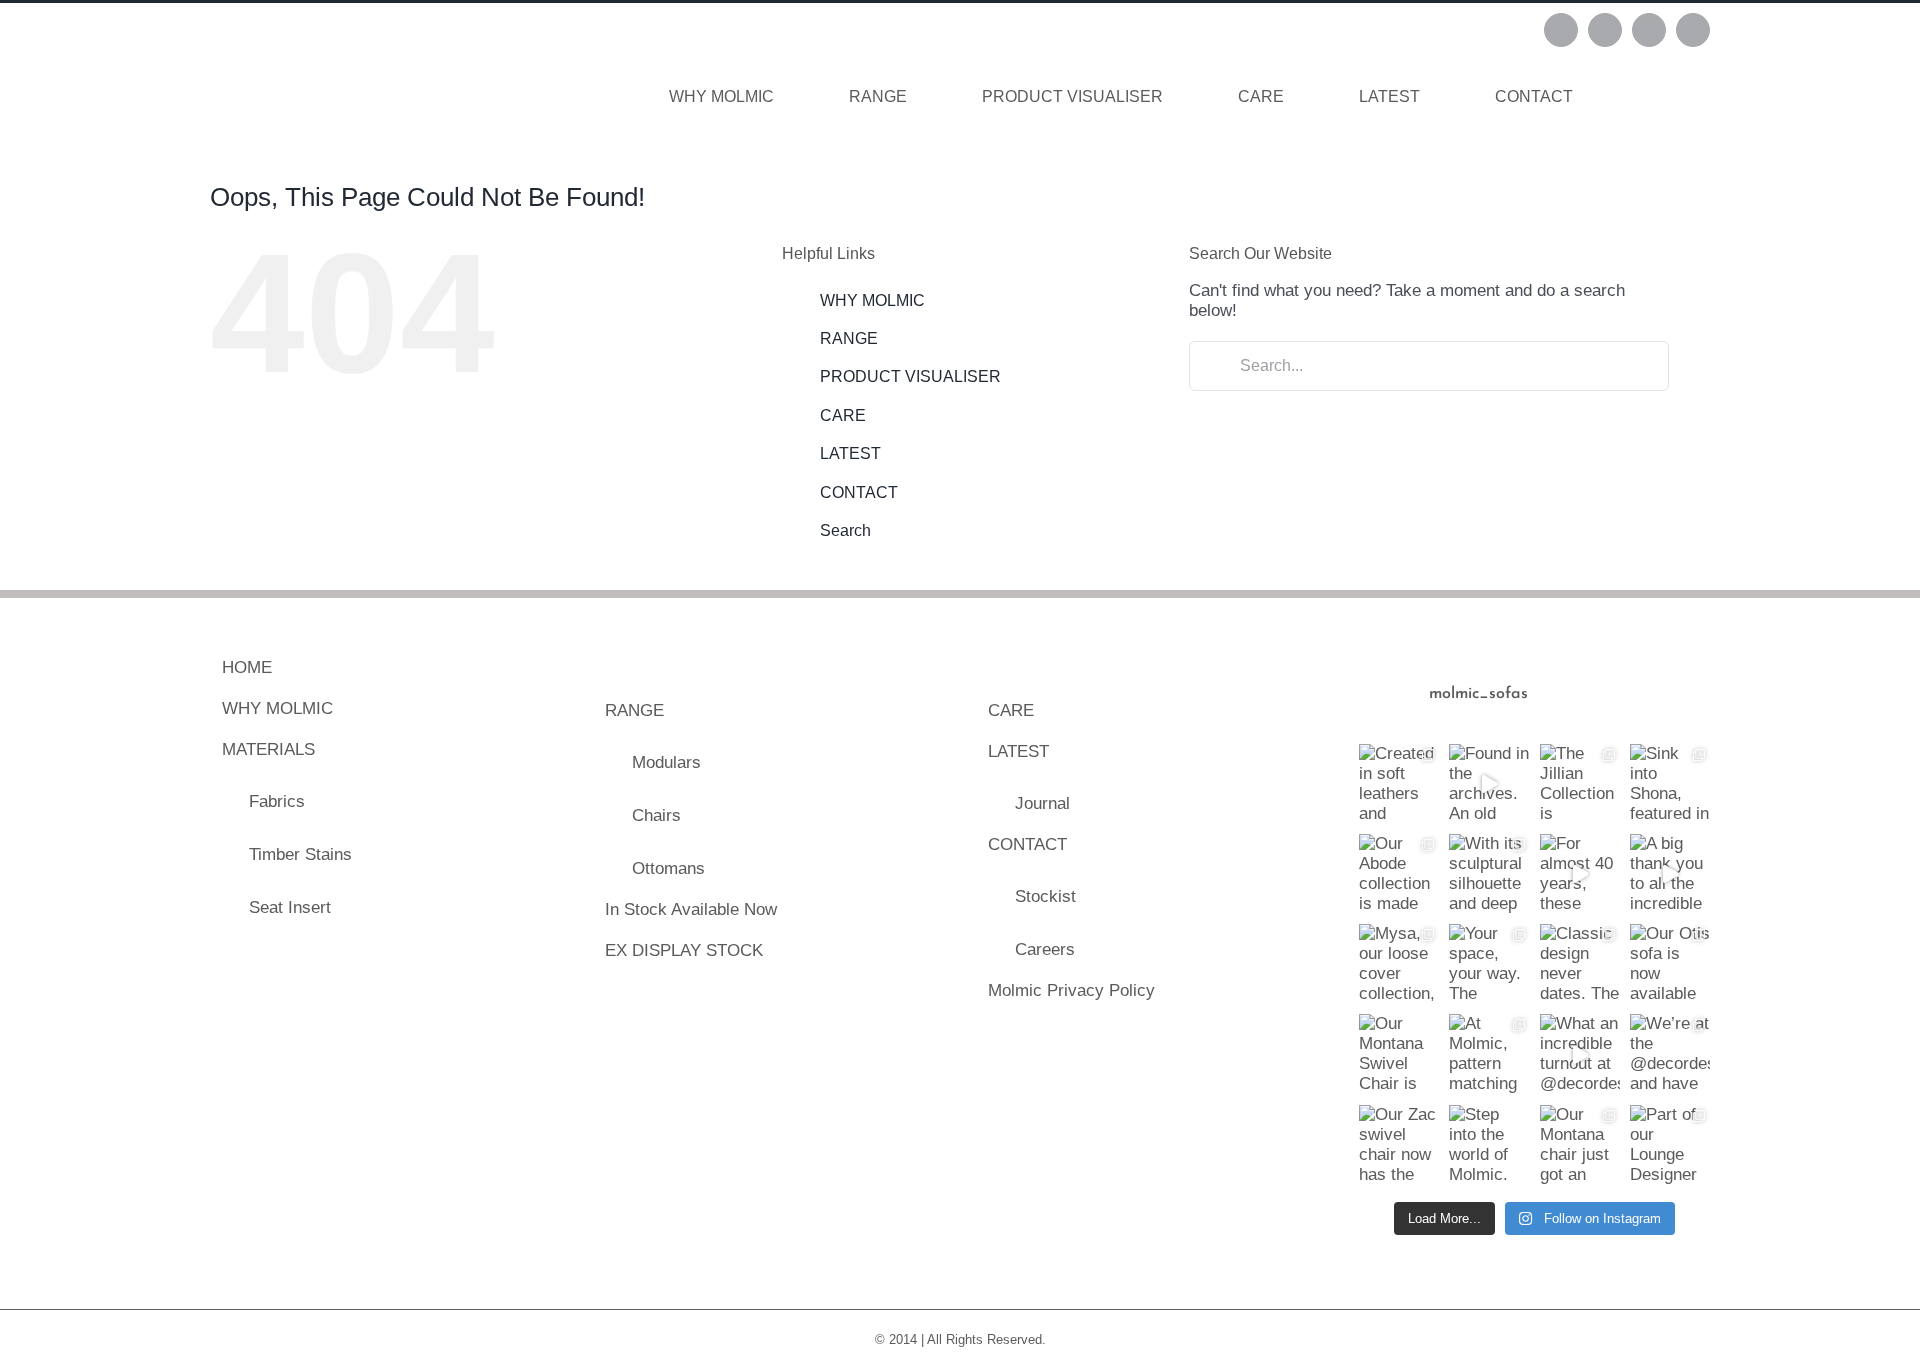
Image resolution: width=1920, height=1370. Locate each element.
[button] (1654, 97)
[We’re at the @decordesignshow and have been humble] (1670, 1054)
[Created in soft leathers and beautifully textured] (1399, 784)
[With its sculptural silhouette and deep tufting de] (1489, 874)
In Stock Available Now (691, 909)
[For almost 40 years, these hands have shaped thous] (1580, 874)
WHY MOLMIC (872, 300)
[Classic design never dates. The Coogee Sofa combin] (1580, 964)
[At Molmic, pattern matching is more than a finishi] (1489, 1054)
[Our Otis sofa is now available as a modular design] (1670, 964)
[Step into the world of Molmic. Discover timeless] (1489, 1145)
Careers (1045, 949)
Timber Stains (300, 854)
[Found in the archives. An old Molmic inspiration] (1489, 784)
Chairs (656, 815)
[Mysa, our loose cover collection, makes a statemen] (1399, 964)
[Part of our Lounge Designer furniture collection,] (1670, 1145)
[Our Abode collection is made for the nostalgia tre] (1399, 874)
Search (845, 530)
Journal (1042, 803)
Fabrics (277, 801)
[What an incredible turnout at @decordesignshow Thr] (1580, 1054)
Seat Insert (290, 907)
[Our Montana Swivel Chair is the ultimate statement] (1399, 1054)
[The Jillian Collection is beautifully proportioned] (1580, 784)
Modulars (666, 762)
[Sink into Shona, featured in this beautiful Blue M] (1670, 784)
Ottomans (668, 868)
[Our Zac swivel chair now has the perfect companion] (1399, 1145)
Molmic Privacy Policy (1071, 990)
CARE (843, 415)
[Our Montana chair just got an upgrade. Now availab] (1580, 1145)
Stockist (1045, 896)
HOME (247, 667)
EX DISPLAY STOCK (684, 950)
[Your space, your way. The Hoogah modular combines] (1489, 964)
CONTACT (859, 492)
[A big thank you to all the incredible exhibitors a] (1670, 874)
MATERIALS (268, 749)
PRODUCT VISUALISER (910, 376)
